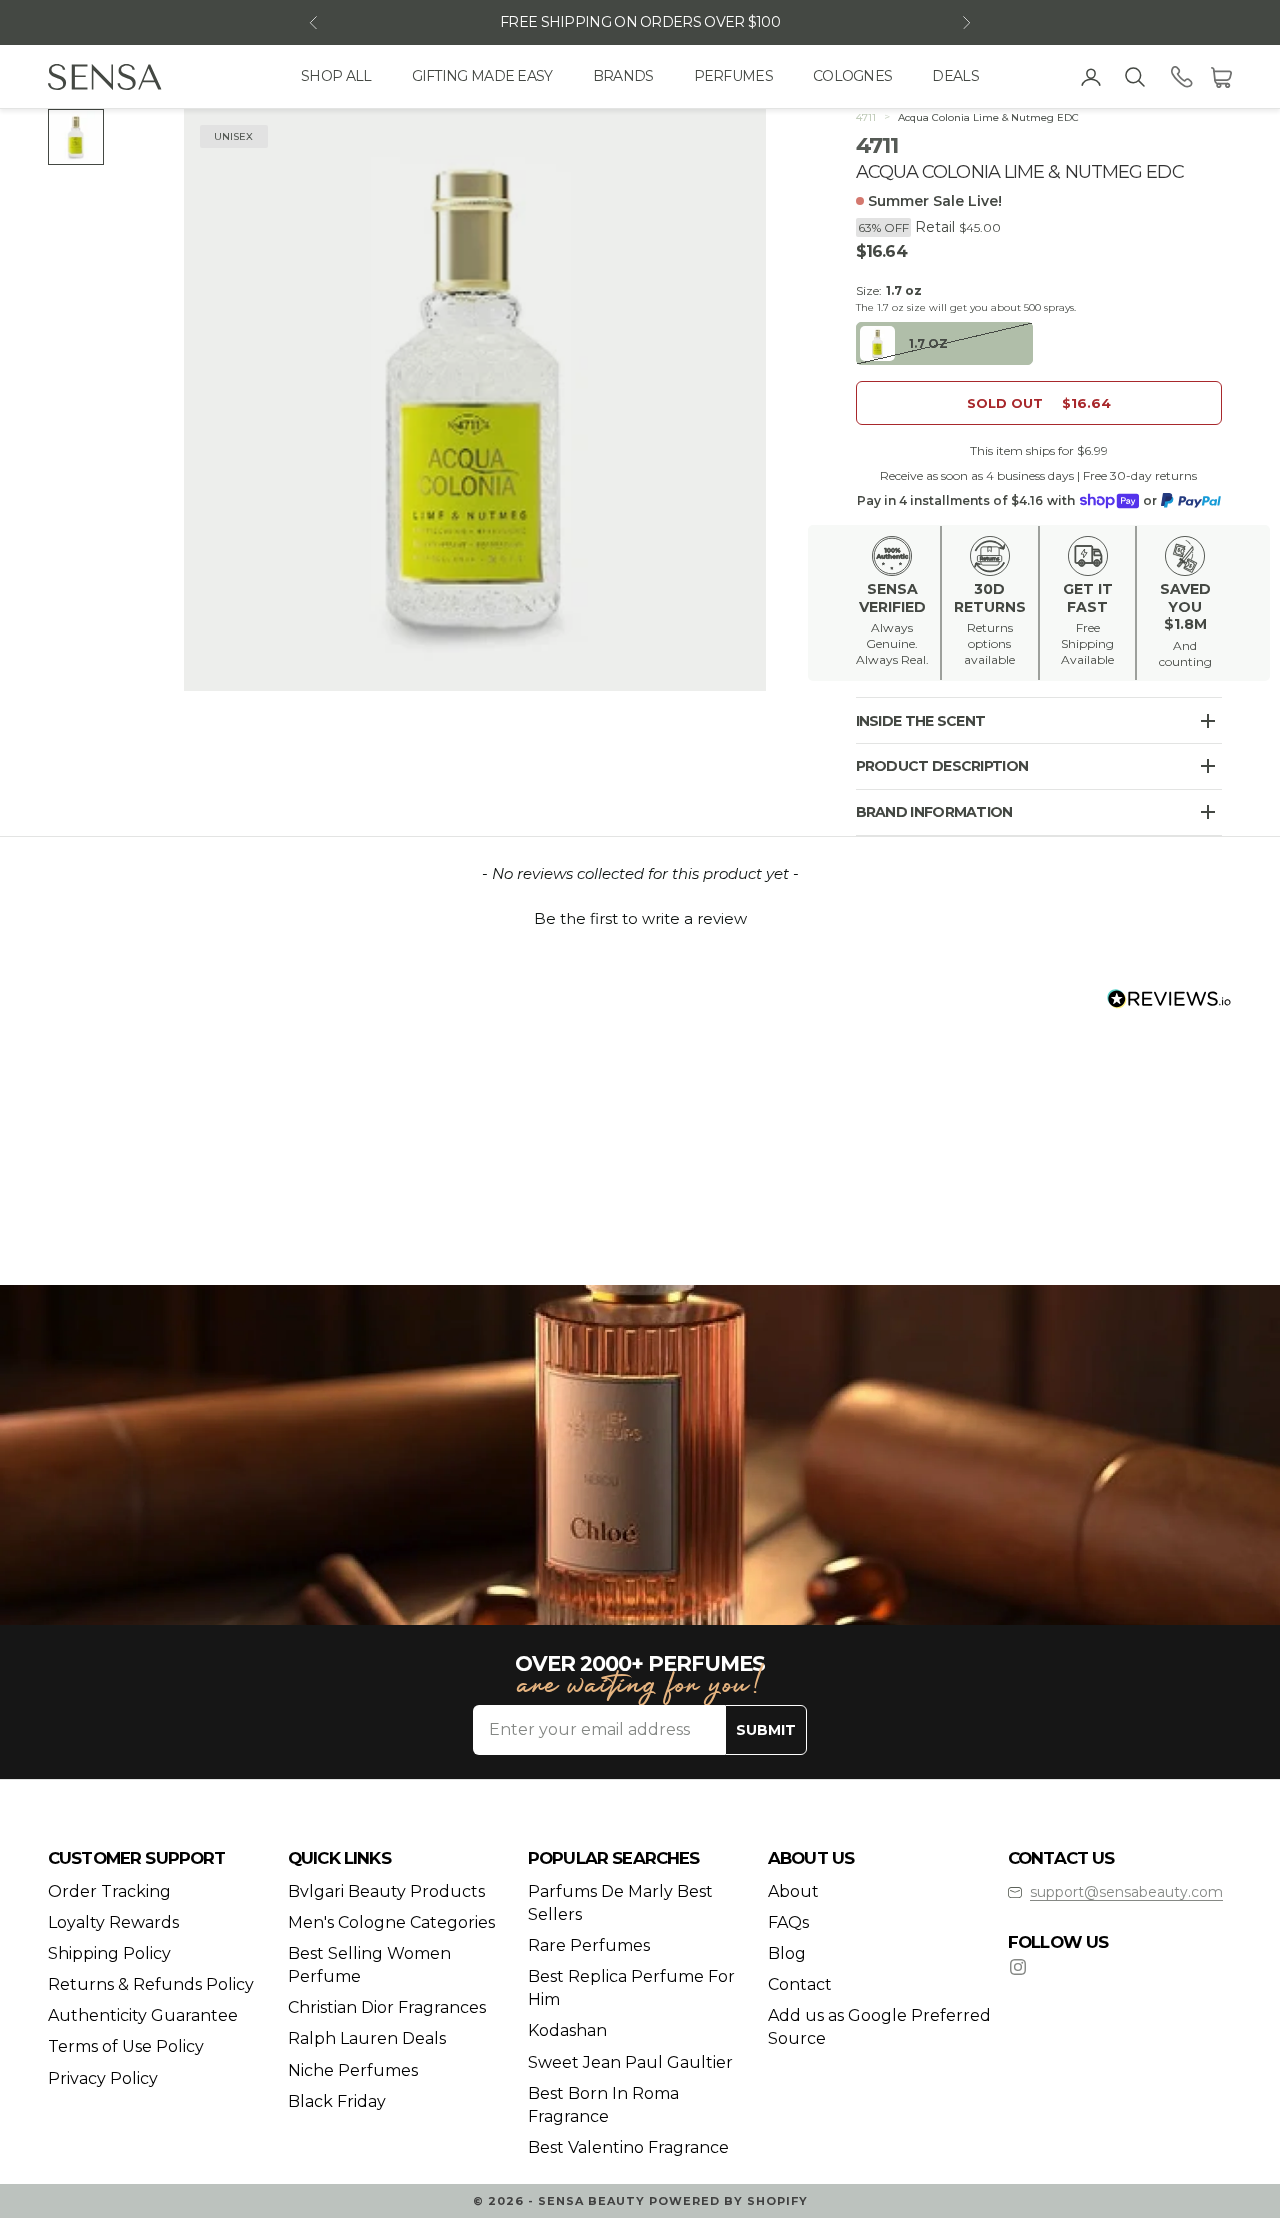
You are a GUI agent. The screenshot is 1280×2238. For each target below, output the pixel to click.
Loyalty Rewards (113, 1922)
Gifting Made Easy (482, 76)
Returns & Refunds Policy (151, 1984)
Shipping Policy (109, 1953)
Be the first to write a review (640, 918)
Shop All (336, 76)
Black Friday (337, 2101)
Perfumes (733, 76)
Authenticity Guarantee (143, 2015)
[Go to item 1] (76, 137)
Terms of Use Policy (126, 2046)
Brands (623, 76)
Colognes (852, 76)
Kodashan (567, 2030)
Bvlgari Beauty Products (386, 1891)
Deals (955, 76)
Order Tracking (109, 1891)
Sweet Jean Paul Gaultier (630, 2062)
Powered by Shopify (728, 2201)
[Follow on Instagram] (1018, 1967)
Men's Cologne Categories (391, 1922)
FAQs (788, 1922)
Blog (787, 1953)
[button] (640, 916)
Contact (800, 1984)
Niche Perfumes (353, 2070)
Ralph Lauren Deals (367, 2038)
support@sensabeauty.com (1126, 1892)
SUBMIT (766, 1730)
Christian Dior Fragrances (387, 2007)
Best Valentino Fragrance (628, 2147)
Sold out (1039, 403)
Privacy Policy (103, 2078)
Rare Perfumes (589, 1945)
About (793, 1891)
